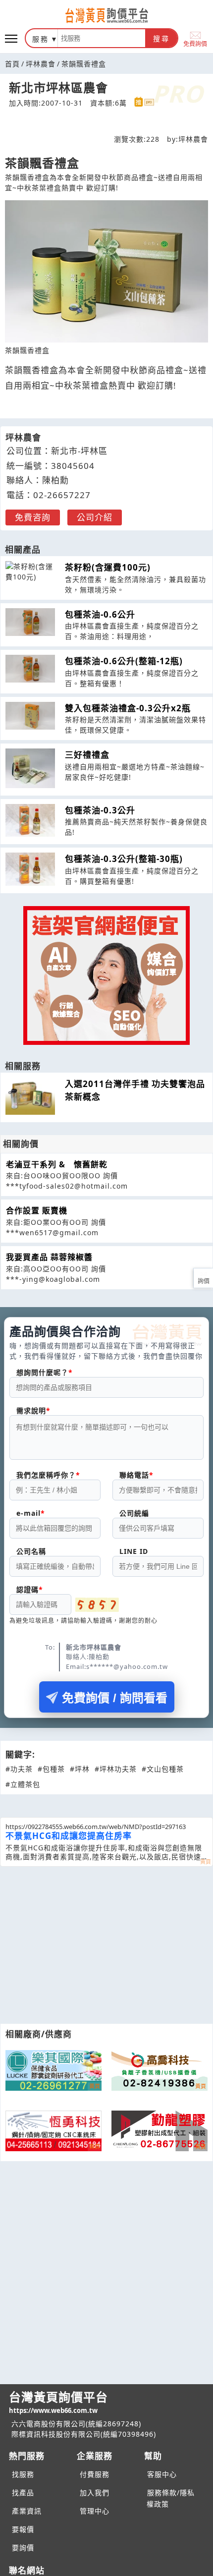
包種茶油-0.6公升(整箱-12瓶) (124, 661)
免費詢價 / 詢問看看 (115, 1698)
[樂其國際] (53, 2070)
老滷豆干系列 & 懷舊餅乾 (57, 1164)
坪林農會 (41, 64)
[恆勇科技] (53, 2131)
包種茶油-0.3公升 (100, 810)
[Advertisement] (106, 1945)
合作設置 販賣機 (37, 1210)
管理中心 (95, 2511)
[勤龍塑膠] (160, 2131)
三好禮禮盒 (87, 755)
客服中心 (162, 2474)
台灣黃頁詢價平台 (58, 2402)
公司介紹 (95, 517)
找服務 (23, 2474)
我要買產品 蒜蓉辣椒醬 (49, 1257)
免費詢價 (195, 43)
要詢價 (23, 2547)
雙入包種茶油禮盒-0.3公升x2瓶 (128, 708)
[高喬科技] (160, 2070)
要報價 (23, 2529)
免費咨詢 (33, 517)
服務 (41, 39)
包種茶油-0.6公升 (100, 614)
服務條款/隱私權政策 (171, 2498)
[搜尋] (102, 38)
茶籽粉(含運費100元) (108, 567)
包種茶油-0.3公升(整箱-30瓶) (124, 859)
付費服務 (95, 2474)
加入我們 (95, 2492)
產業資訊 (27, 2511)
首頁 (12, 64)
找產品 (23, 2492)
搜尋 (161, 39)
